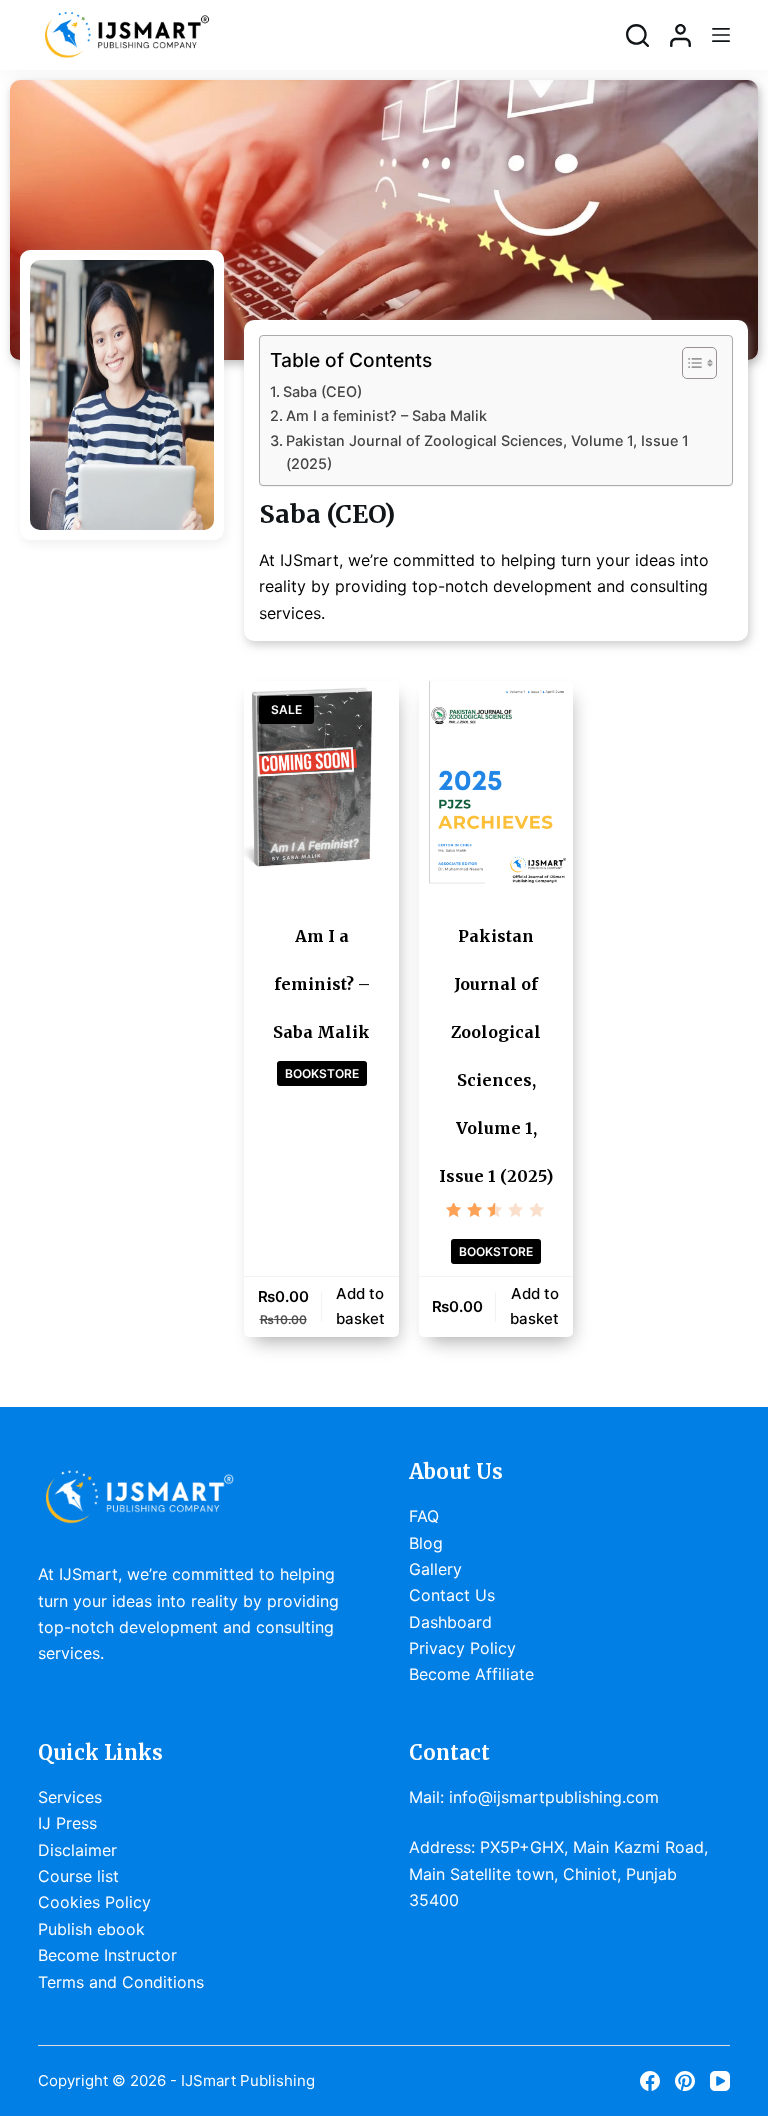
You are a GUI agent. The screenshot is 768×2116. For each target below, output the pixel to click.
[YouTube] (720, 2081)
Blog (426, 1543)
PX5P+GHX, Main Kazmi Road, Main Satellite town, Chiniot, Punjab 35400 (558, 1873)
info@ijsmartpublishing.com (554, 1797)
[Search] (637, 35)
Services (70, 1797)
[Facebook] (650, 2081)
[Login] (680, 35)
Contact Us (452, 1595)
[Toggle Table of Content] (689, 363)
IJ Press (67, 1823)
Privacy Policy (462, 1648)
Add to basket (360, 1306)
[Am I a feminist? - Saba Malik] (321, 784)
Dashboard (450, 1622)
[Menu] (721, 35)
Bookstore (322, 1073)
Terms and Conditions (121, 1982)
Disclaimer (77, 1850)
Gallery (435, 1569)
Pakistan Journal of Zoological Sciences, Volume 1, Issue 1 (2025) (487, 452)
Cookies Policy (94, 1902)
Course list (78, 1876)
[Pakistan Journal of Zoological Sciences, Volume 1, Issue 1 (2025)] (496, 784)
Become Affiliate (471, 1674)
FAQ (424, 1516)
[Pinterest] (685, 2081)
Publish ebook (91, 1929)
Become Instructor (107, 1955)
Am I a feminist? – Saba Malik (386, 415)
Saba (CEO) (322, 391)
